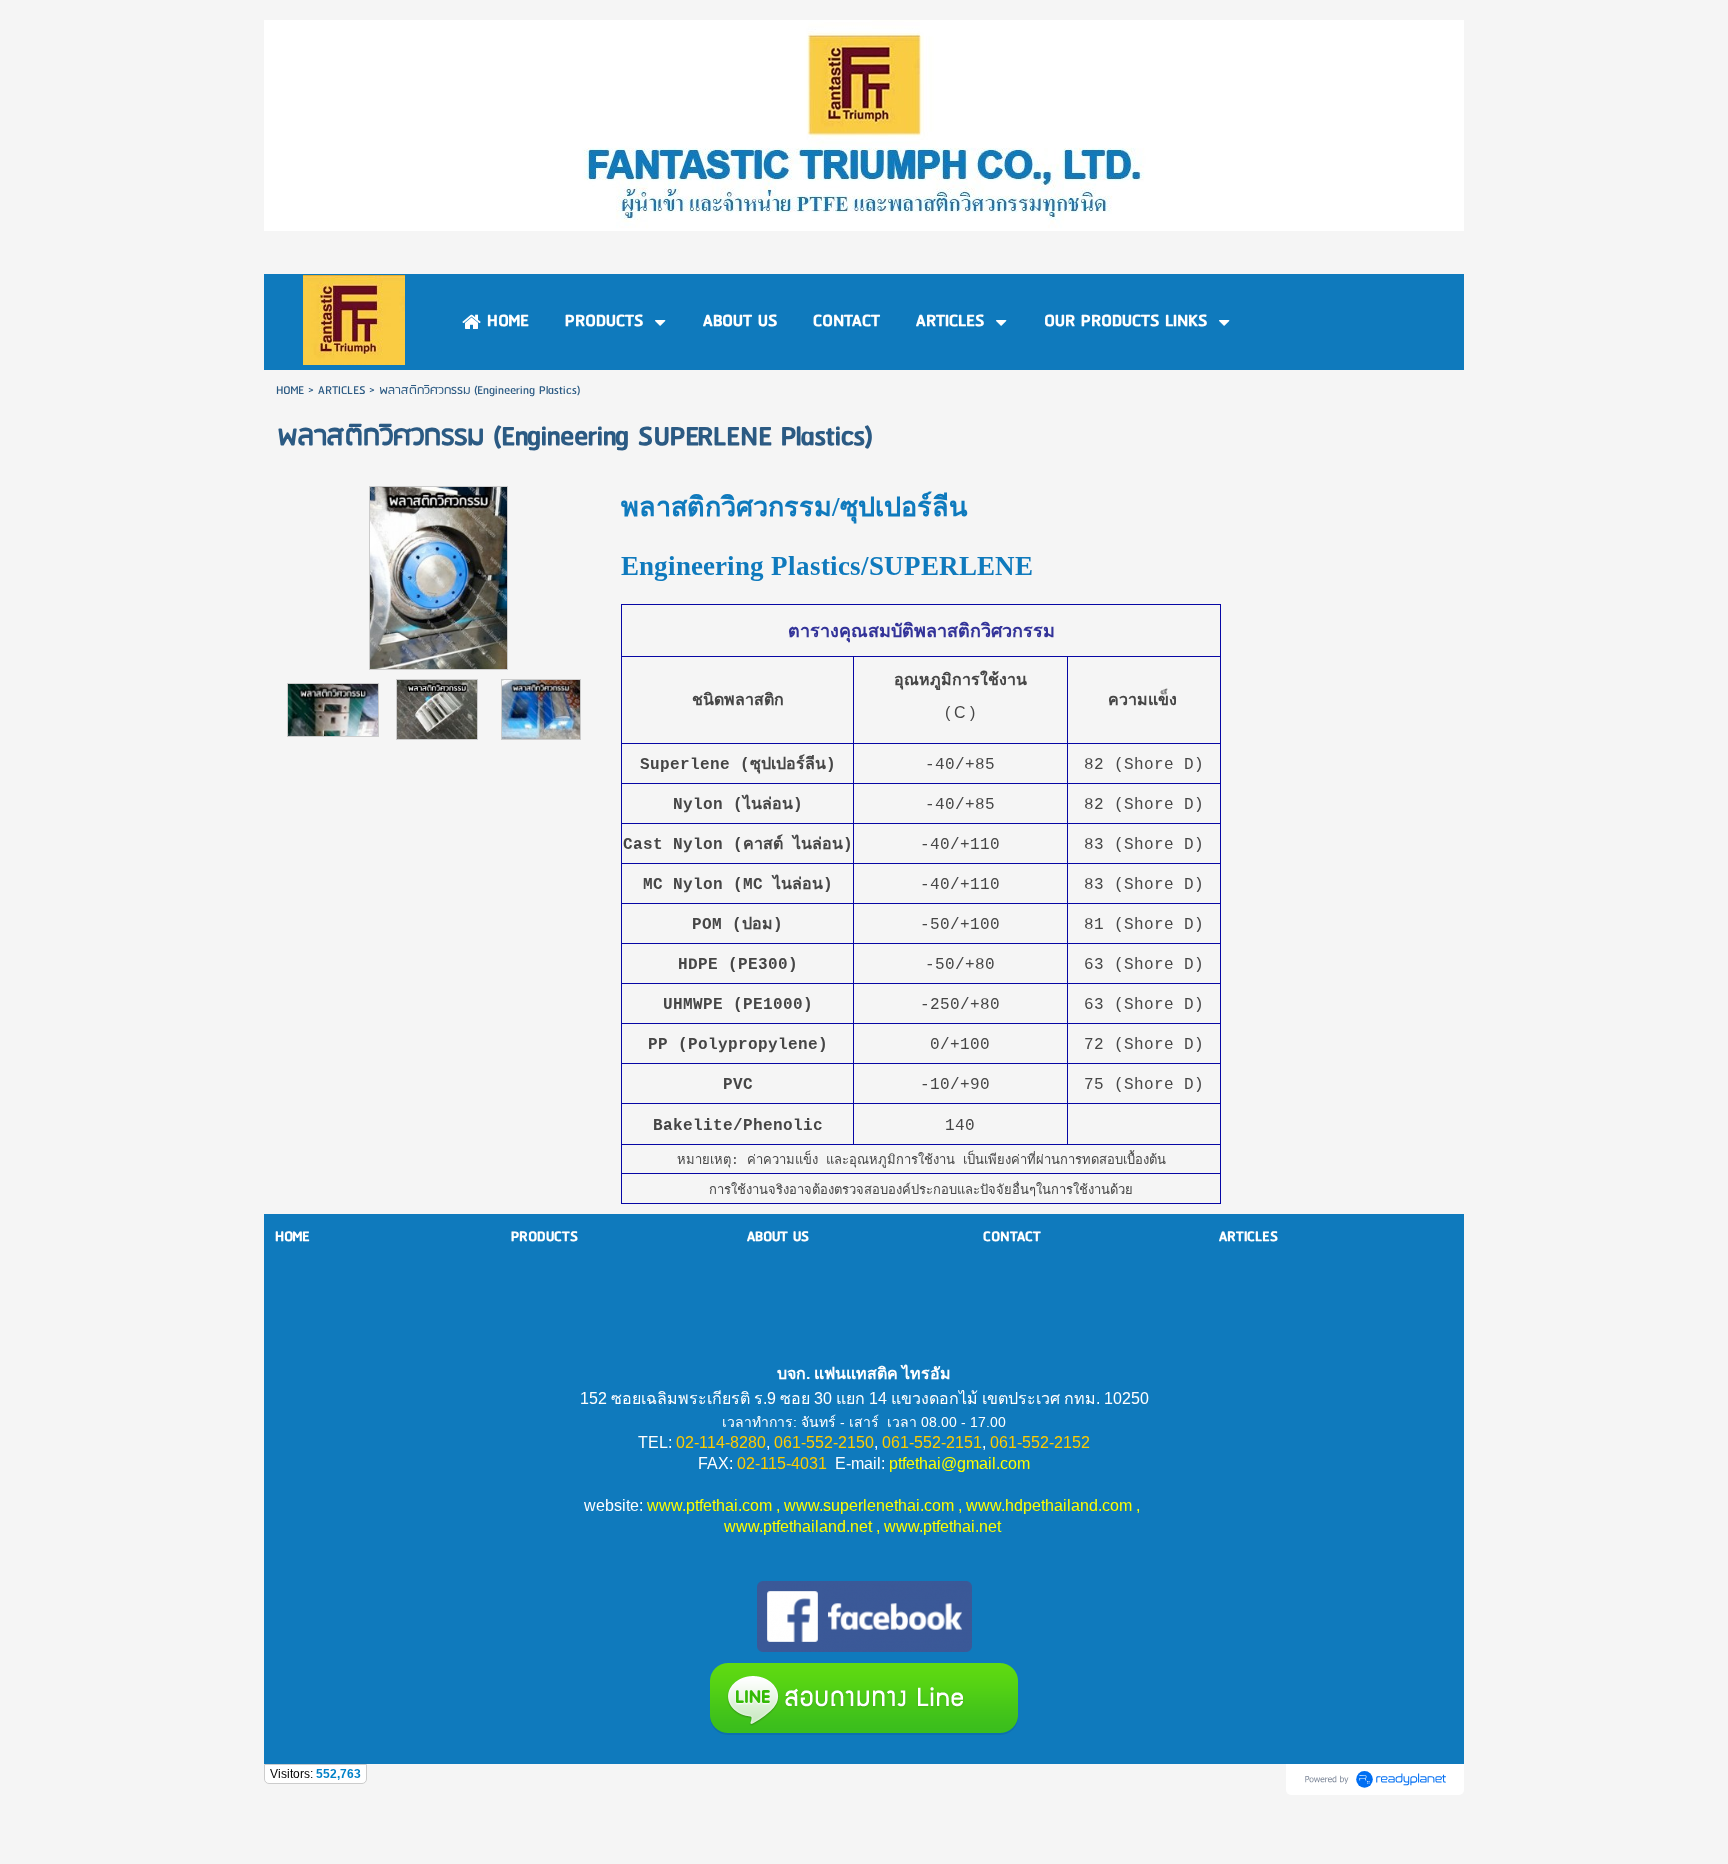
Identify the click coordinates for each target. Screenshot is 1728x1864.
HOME (290, 390)
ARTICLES (341, 390)
